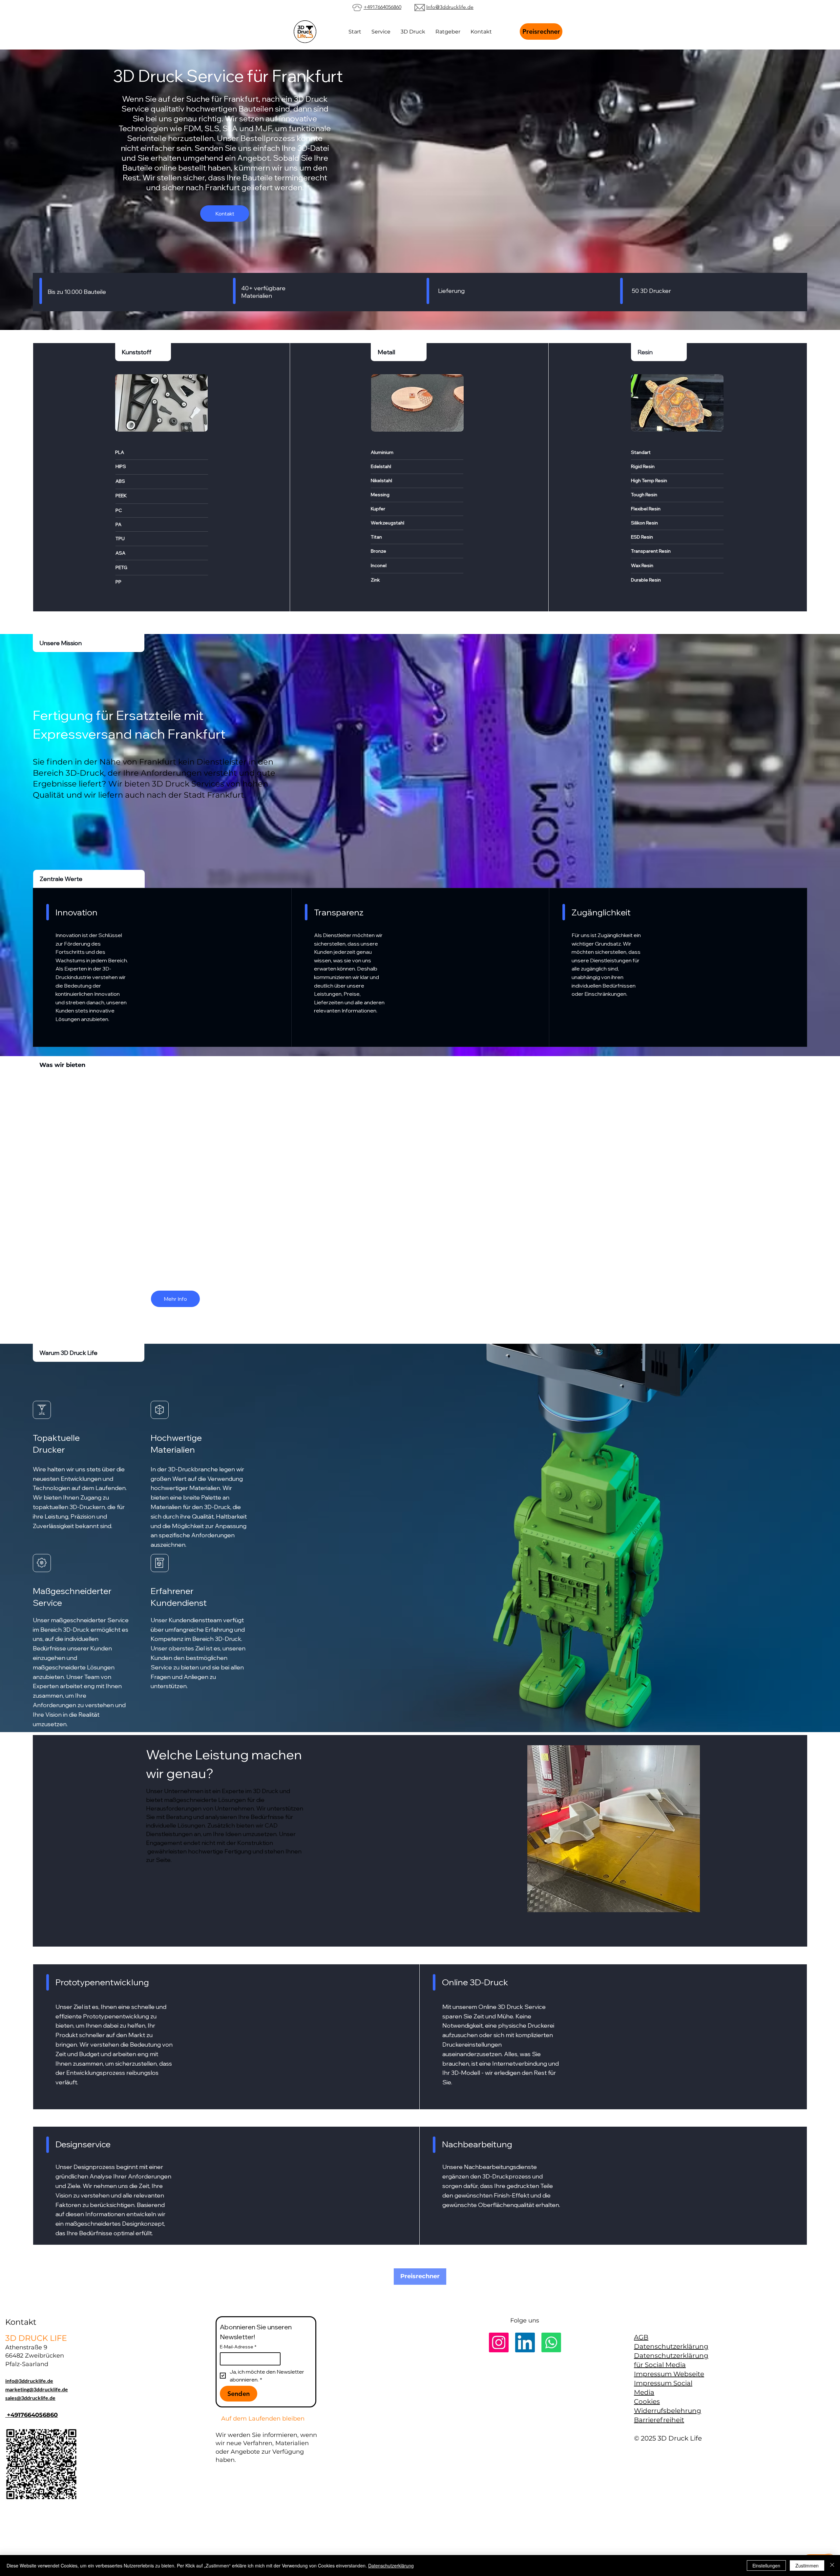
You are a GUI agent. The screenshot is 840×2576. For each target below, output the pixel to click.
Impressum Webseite (669, 2374)
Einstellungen (766, 2566)
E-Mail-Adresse (238, 2347)
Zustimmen (807, 2566)
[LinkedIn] (525, 2342)
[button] (413, 32)
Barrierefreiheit (659, 2420)
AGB (641, 2337)
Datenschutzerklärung (671, 2346)
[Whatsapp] (551, 2342)
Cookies (647, 2402)
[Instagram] (499, 2342)
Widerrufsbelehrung (668, 2411)
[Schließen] (832, 2566)
